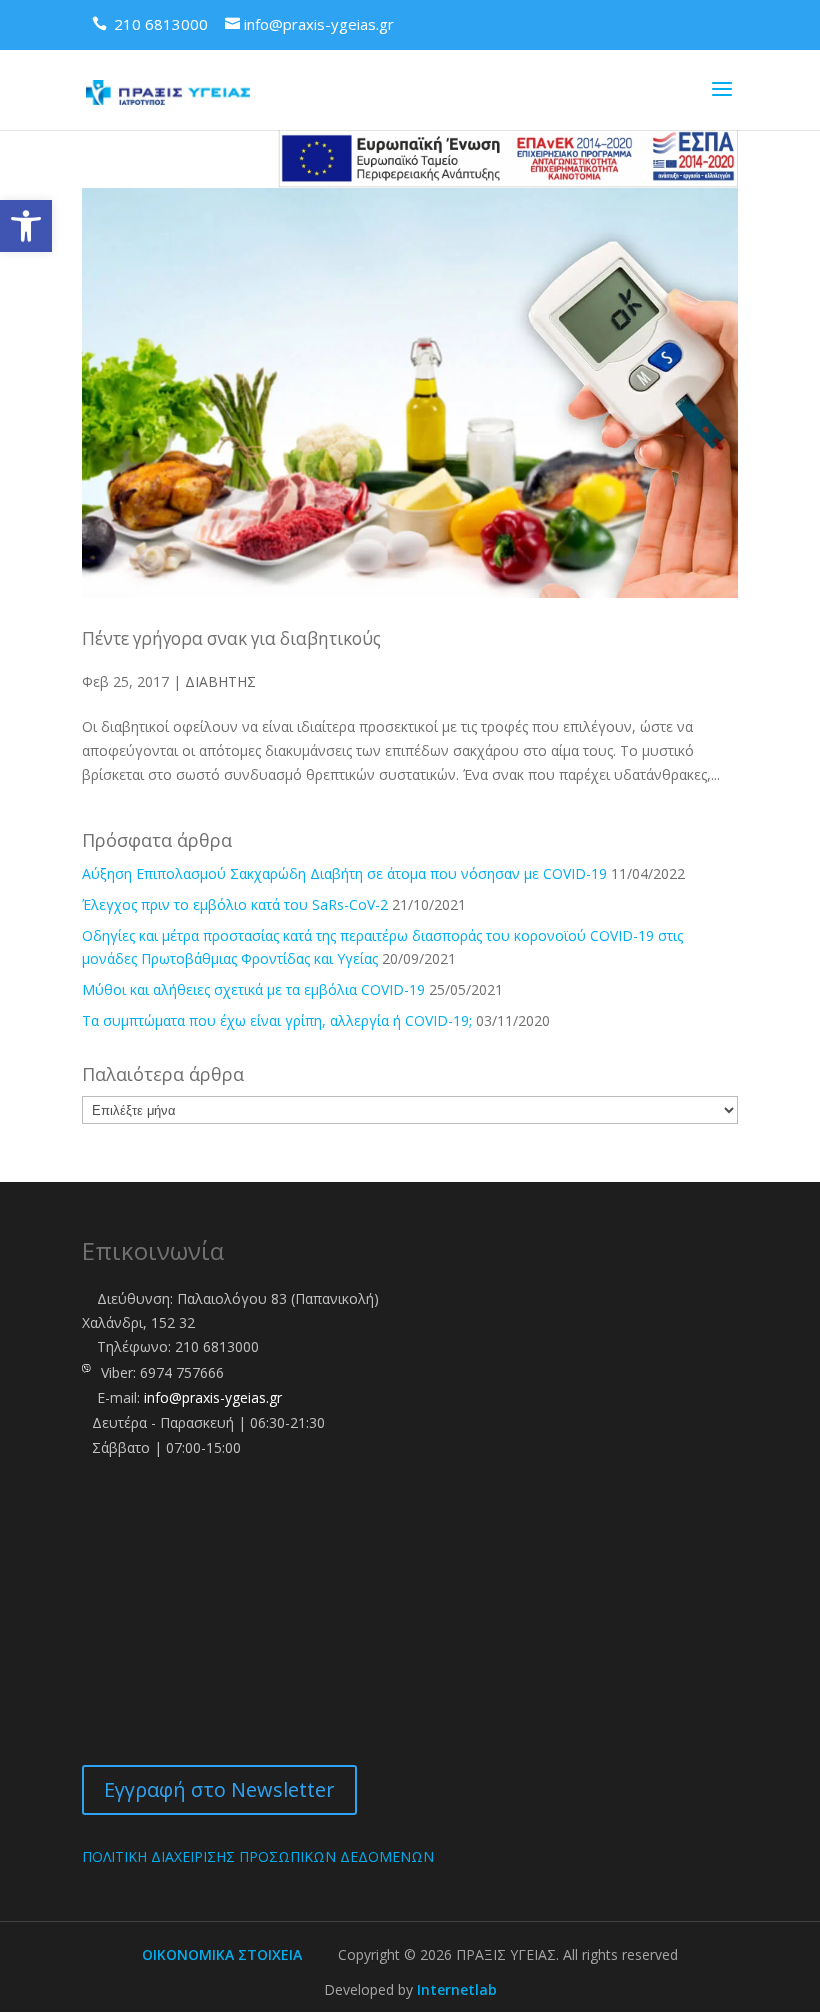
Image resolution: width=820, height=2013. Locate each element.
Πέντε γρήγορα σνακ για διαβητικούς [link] (231, 638)
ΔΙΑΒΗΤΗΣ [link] (220, 681)
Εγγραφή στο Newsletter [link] (219, 1789)
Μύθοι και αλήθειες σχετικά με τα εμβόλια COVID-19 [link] (253, 989)
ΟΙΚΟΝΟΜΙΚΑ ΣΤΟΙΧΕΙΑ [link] (222, 1954)
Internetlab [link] (457, 1989)
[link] (26, 226)
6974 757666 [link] (182, 1372)
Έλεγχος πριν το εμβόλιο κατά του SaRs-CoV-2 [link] (235, 904)
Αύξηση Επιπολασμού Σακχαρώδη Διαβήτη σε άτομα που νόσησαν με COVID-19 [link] (344, 873)
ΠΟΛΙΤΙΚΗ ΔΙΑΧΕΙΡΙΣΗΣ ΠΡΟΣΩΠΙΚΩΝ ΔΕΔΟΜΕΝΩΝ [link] (258, 1856)
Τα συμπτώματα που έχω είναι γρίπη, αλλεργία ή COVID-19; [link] (277, 1020)
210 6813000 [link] (217, 1346)
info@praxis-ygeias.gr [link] (213, 1397)
